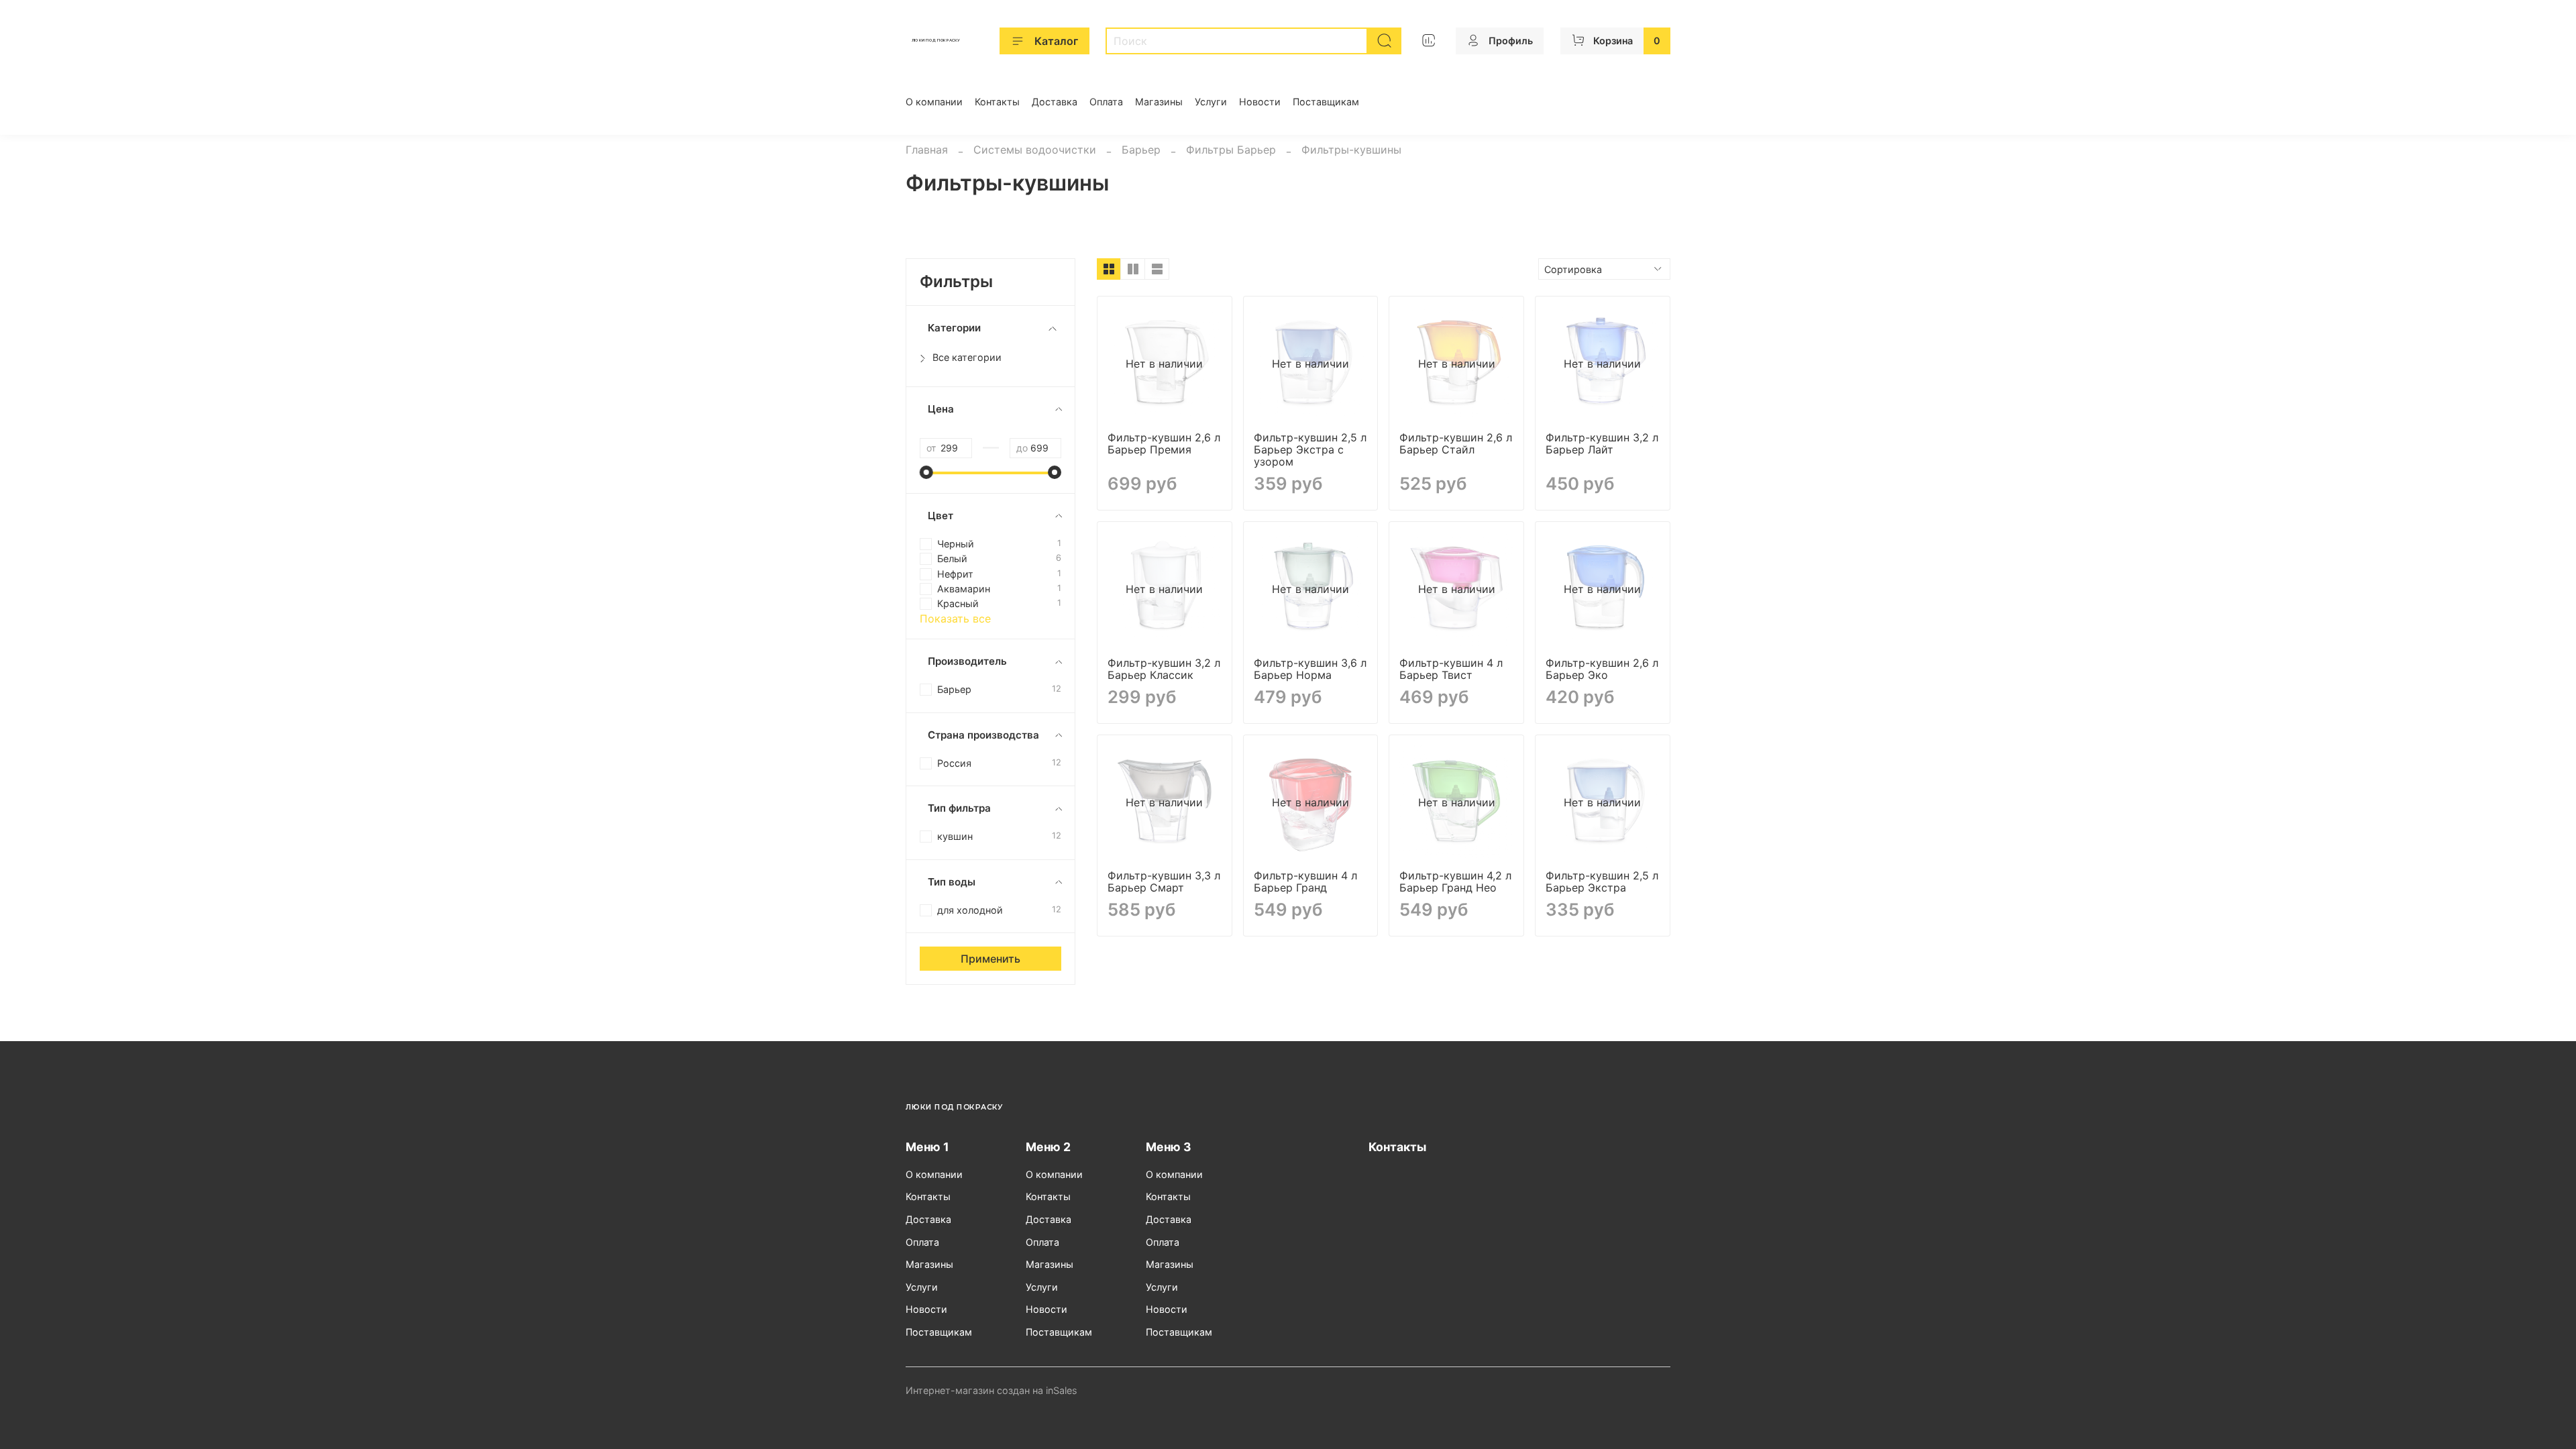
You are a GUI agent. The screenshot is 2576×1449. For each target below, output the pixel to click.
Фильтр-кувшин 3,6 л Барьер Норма (1310, 669)
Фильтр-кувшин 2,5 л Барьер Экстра (1602, 881)
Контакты (997, 102)
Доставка (1055, 102)
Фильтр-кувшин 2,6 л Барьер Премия (1164, 443)
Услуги (1211, 102)
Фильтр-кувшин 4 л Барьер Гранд (1305, 881)
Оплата (1106, 102)
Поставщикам (1326, 102)
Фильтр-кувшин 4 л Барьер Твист (1451, 669)
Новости (1260, 102)
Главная (927, 150)
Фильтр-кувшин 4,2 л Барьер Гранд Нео (1455, 881)
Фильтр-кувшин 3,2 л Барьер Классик (1164, 669)
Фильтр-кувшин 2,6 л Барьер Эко (1602, 669)
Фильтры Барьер (1231, 150)
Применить (990, 959)
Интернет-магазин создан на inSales (991, 1390)
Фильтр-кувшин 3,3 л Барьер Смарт (1164, 881)
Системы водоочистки (1035, 150)
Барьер (1141, 150)
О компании (934, 102)
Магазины (1159, 102)
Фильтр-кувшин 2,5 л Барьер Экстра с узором (1310, 449)
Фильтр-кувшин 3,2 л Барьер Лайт (1602, 443)
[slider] (926, 472)
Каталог (1056, 41)
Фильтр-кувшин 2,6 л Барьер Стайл (1456, 443)
